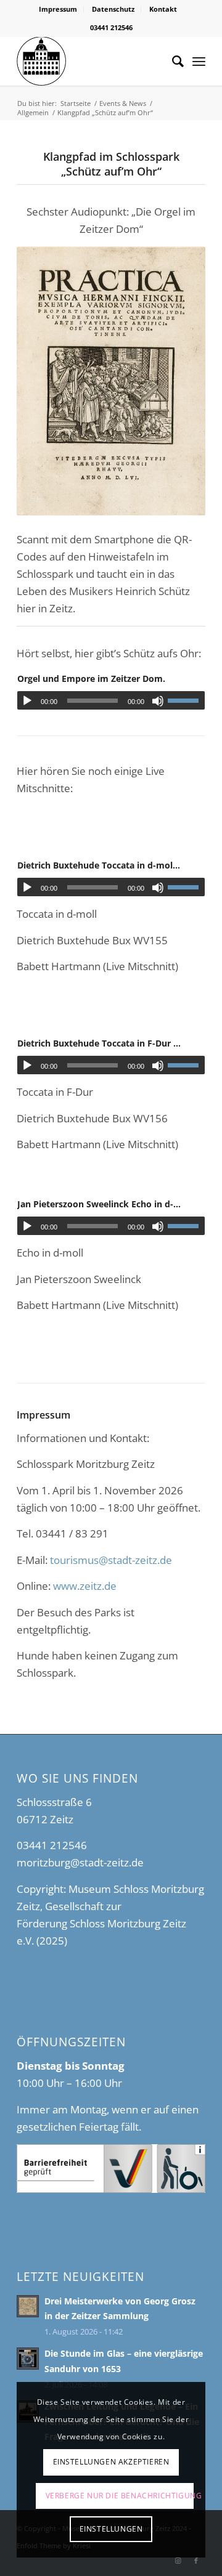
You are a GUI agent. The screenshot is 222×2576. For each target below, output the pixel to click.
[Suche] (172, 61)
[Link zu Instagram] (178, 2561)
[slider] (186, 700)
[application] (111, 700)
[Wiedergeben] (27, 701)
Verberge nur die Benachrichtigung (119, 2496)
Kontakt (163, 9)
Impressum (58, 9)
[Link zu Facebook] (196, 2561)
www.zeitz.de (85, 1586)
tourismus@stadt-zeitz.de (111, 1560)
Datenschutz (113, 9)
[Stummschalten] (158, 701)
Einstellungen (111, 2529)
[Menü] (199, 61)
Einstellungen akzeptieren (111, 2462)
